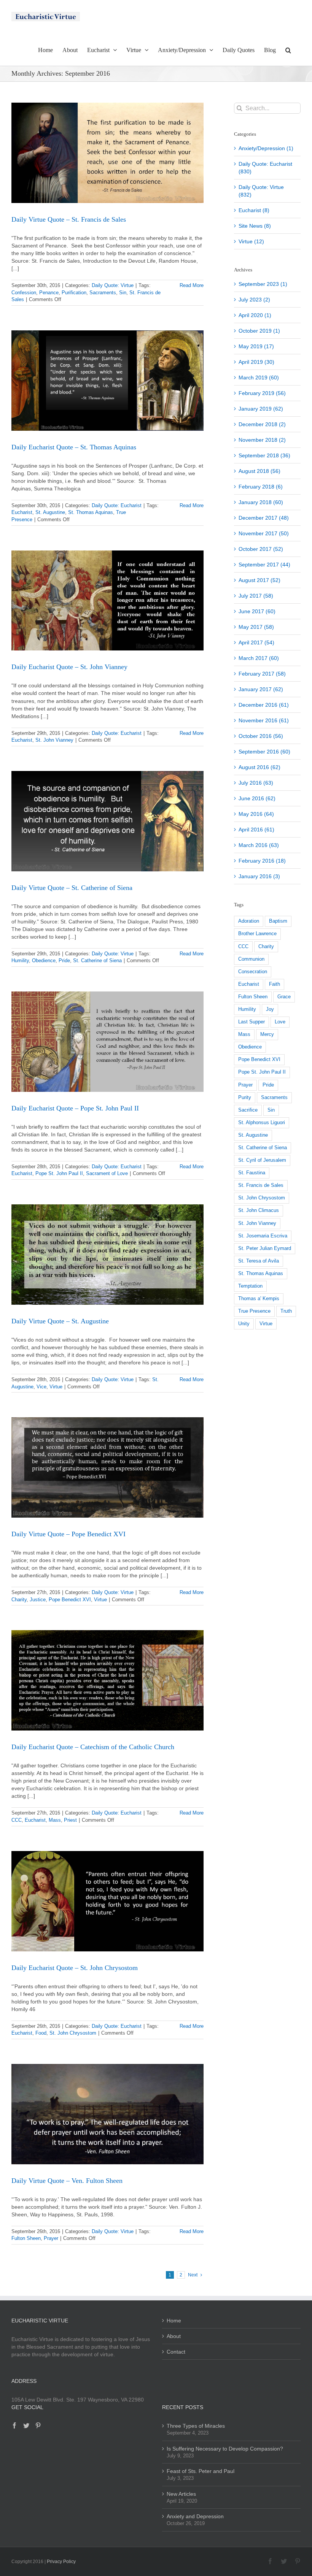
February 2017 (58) (262, 674)
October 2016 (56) (261, 736)
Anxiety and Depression (195, 2516)
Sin (123, 293)
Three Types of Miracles (196, 2426)
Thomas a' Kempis (259, 1299)
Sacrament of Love (107, 1173)
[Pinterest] (38, 2425)
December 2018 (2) (262, 424)
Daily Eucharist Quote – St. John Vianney (69, 667)
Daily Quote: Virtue (113, 285)
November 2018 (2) (262, 440)
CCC (17, 1820)
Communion (251, 959)
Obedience (44, 960)
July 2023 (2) (254, 300)
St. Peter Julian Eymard (265, 1248)
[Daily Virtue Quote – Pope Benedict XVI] (107, 1467)
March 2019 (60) (259, 378)
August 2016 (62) (259, 767)
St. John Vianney (54, 740)
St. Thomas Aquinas (91, 512)
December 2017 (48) (264, 518)
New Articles (181, 2494)
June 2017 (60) (257, 611)
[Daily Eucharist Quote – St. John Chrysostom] (107, 1901)
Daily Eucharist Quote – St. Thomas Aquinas (74, 447)
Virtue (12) (251, 241)
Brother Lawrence (257, 934)
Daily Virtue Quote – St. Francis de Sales (69, 219)
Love (280, 1022)
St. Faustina (252, 1173)
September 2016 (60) (264, 752)
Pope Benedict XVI (70, 1600)
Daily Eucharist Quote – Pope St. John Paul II (75, 1108)
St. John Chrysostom (73, 2033)
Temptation (250, 1286)
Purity (245, 1098)
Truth (286, 1311)
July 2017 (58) (256, 596)
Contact (176, 2352)
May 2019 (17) (256, 346)
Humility (20, 960)
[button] (288, 49)
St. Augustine (50, 512)
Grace (284, 997)
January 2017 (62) (261, 689)
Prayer (51, 2238)
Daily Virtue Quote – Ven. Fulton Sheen (67, 2181)
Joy (270, 1009)
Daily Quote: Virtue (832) (261, 191)
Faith (275, 984)
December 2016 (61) (264, 705)
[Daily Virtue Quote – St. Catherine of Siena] (107, 821)
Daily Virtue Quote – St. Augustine (60, 1321)
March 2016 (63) (259, 845)
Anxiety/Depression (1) (266, 148)
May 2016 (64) (256, 814)
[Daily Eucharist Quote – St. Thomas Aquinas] (107, 381)
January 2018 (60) (261, 502)
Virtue (56, 1387)
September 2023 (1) (263, 284)
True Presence (254, 1311)
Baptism (278, 921)
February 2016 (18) (262, 861)
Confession (24, 293)
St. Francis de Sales (261, 1185)
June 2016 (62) (257, 798)
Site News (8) (255, 226)
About (174, 2336)
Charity (19, 1600)
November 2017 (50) (264, 533)
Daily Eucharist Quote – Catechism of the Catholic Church (93, 1747)
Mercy (267, 1034)
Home (174, 2321)
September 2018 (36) (264, 455)
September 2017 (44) (264, 565)
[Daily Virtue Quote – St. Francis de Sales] (107, 153)
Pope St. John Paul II (59, 1173)
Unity (244, 1324)
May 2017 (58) (256, 627)
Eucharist (22, 512)
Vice (41, 1387)
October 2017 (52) (261, 549)
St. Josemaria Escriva (263, 1236)
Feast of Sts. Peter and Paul (201, 2471)
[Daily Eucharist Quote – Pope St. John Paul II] (107, 1042)
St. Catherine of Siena (97, 960)
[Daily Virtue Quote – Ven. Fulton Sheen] (107, 2114)
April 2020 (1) (255, 315)
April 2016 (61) (256, 830)
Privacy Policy (61, 2562)
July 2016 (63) (256, 783)
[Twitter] (26, 2425)
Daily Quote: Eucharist (117, 505)
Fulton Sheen (26, 2238)
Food (41, 2033)
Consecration (253, 972)
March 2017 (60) (259, 658)
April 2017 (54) (256, 642)
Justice (38, 1600)
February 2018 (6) (261, 487)
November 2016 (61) (264, 720)
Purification (74, 293)
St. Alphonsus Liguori (262, 1123)
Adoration (249, 921)
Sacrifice (248, 1110)
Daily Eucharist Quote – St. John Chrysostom (75, 1968)
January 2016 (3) (259, 876)
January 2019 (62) (261, 409)
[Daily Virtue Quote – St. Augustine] (107, 1255)
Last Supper (252, 1022)
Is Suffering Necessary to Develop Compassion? (225, 2449)
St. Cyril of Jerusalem (262, 1160)
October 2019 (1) (259, 331)
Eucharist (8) (254, 210)
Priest (70, 1820)
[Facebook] (14, 2425)
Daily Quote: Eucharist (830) (265, 168)
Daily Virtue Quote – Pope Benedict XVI (68, 1534)
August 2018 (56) (259, 471)
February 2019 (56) (262, 393)
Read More (192, 285)
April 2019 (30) (256, 362)
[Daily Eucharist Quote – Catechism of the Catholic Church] (107, 1680)
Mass (55, 1820)
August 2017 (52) (259, 580)
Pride (64, 960)
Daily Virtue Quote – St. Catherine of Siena (72, 888)
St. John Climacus (259, 1210)
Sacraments (103, 293)
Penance (49, 293)
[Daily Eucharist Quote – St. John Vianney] (107, 601)
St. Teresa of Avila (259, 1261)
